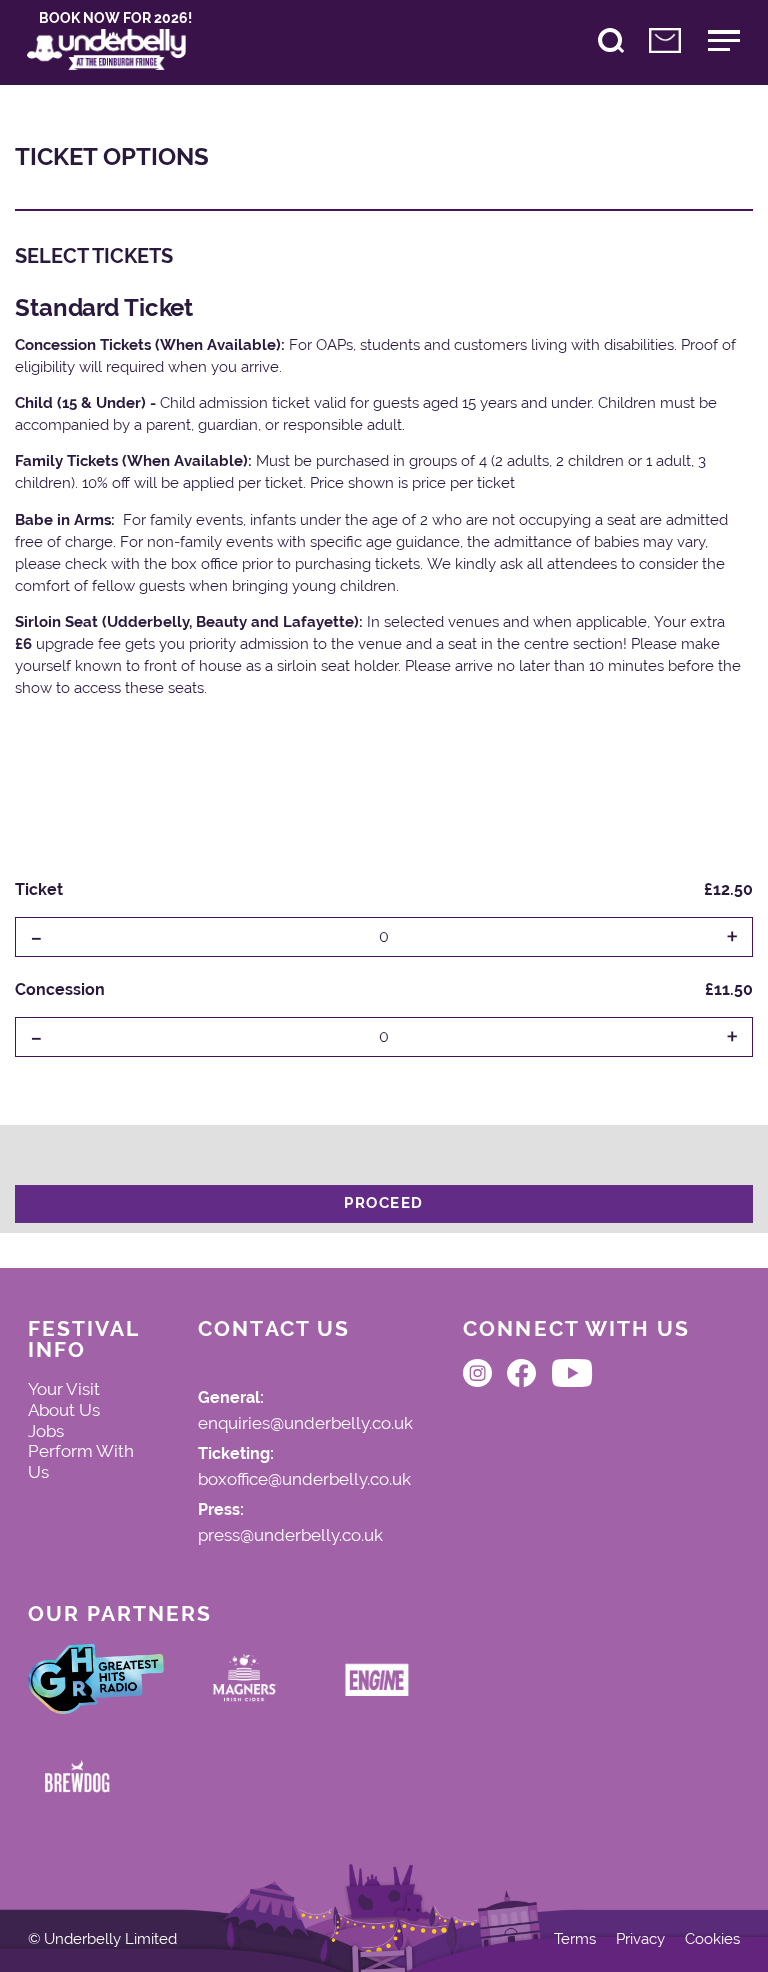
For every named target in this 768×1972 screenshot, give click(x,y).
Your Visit (64, 1389)
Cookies (712, 1939)
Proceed (384, 1203)
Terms (575, 1939)
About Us (64, 1410)
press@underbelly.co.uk (290, 1536)
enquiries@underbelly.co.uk (305, 1424)
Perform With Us (81, 1461)
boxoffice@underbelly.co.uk (304, 1480)
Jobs (46, 1431)
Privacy (640, 1939)
